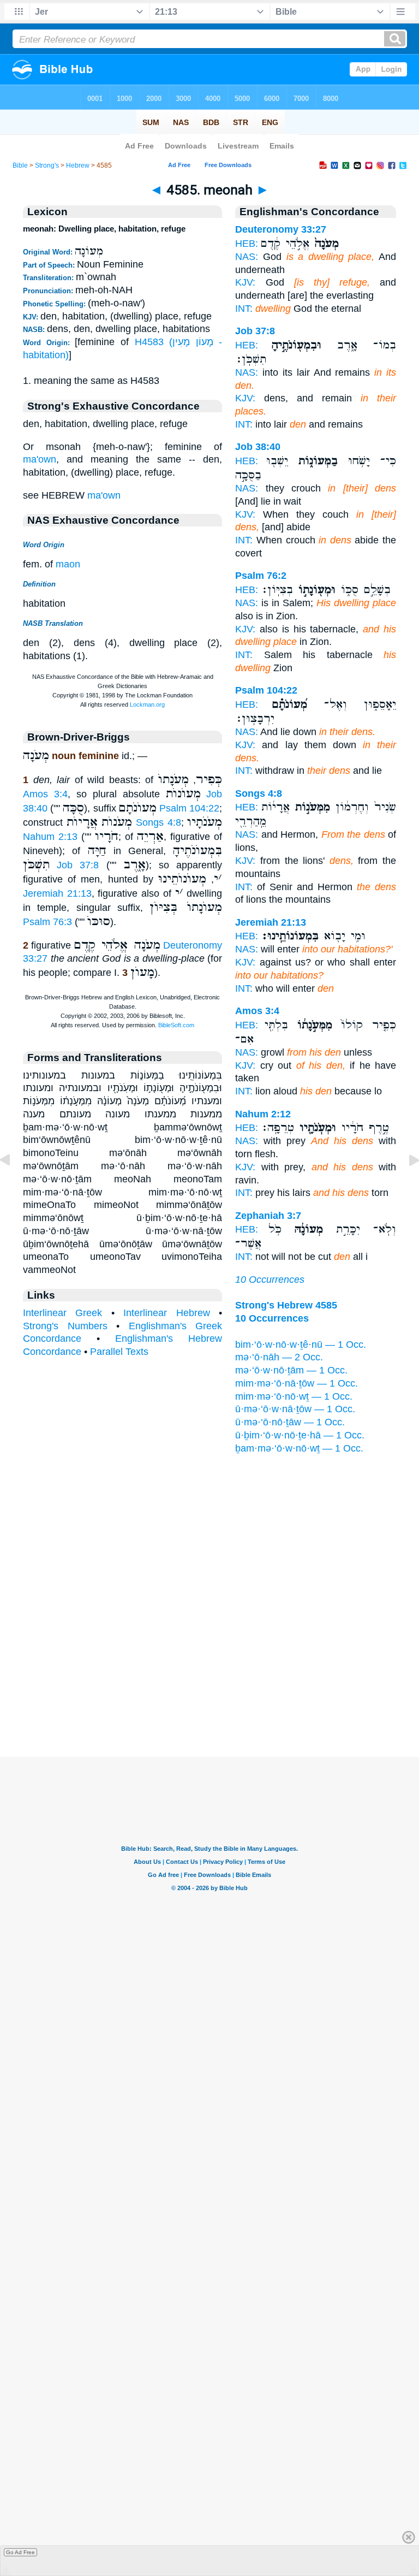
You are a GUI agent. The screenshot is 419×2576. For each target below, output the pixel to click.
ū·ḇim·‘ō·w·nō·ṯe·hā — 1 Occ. (300, 1435)
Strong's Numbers (65, 1326)
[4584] (14, 1185)
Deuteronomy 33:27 (281, 229)
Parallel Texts (119, 1352)
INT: (244, 309)
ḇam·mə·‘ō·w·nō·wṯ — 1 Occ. (299, 1448)
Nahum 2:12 (263, 1114)
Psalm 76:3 (47, 922)
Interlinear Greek (62, 1313)
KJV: (245, 282)
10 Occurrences (270, 1280)
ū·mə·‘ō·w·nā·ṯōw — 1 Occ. (295, 1409)
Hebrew (78, 165)
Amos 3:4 (45, 794)
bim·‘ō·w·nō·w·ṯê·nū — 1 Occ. (301, 1345)
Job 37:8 (78, 865)
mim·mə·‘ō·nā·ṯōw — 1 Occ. (297, 1383)
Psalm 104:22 (189, 808)
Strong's (47, 165)
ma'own (40, 459)
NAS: (247, 257)
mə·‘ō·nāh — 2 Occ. (279, 1357)
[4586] (405, 1185)
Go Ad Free (20, 2552)
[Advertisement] (209, 1689)
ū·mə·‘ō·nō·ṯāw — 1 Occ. (290, 1422)
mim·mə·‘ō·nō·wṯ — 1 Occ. (294, 1396)
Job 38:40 (258, 447)
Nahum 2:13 (50, 837)
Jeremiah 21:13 (57, 893)
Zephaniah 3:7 (268, 1216)
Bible (20, 165)
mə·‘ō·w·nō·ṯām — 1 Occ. (291, 1370)
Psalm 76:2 (261, 576)
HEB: (247, 244)
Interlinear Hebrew (166, 1313)
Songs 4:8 (158, 822)
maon (68, 564)
